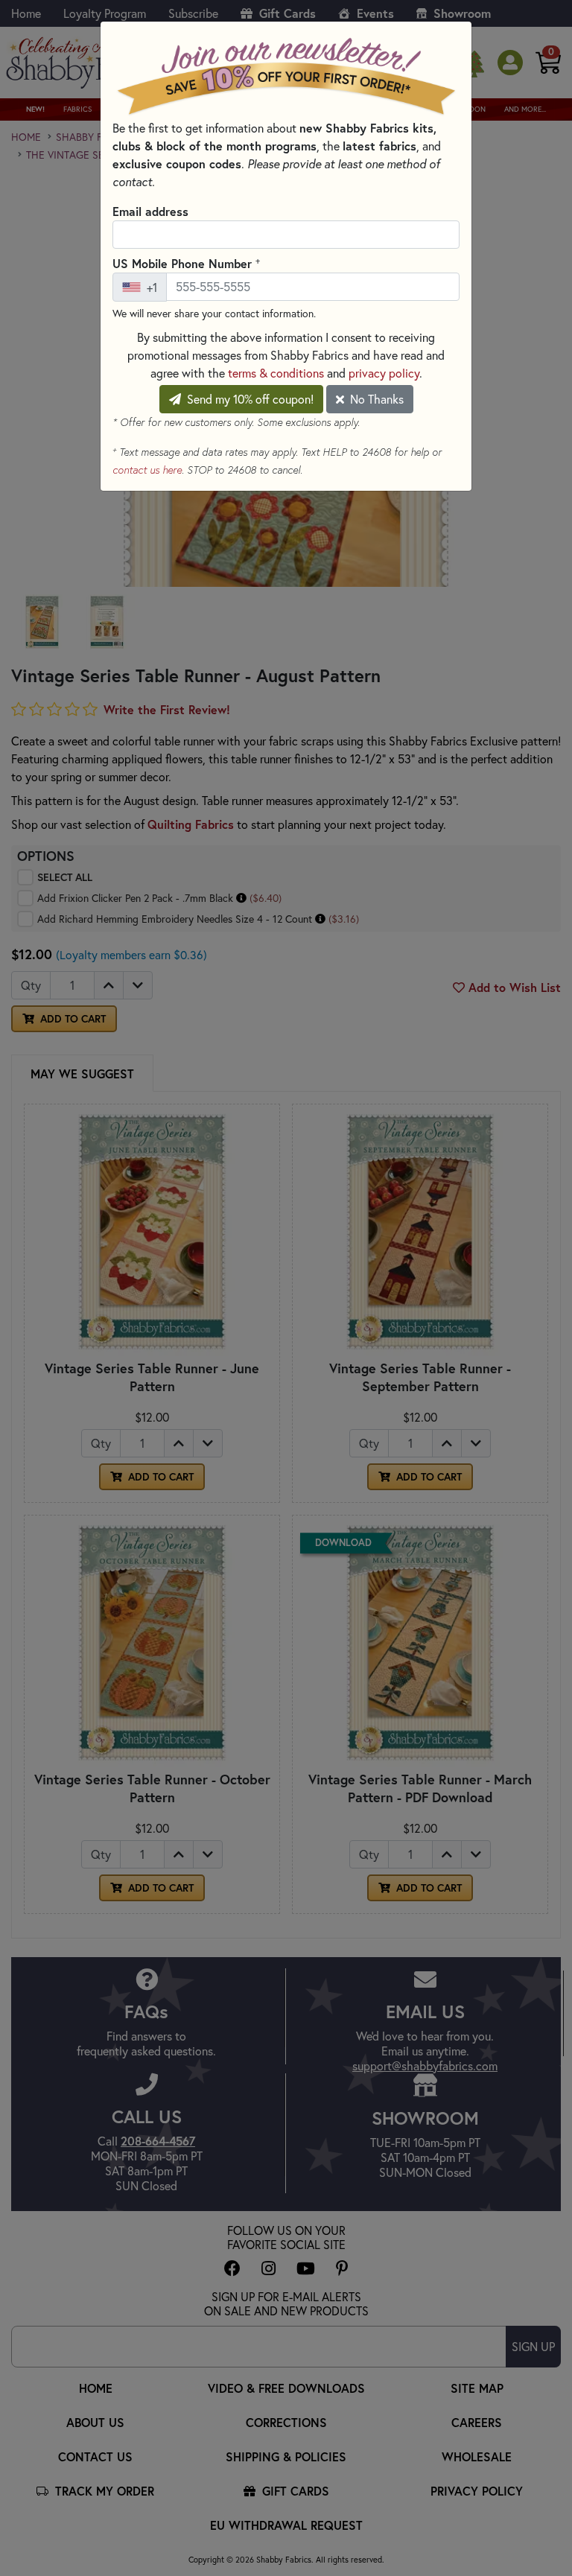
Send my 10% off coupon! (249, 399)
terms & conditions (276, 373)
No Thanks (375, 399)
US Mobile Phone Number (186, 263)
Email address (150, 211)
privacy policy (384, 373)
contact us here (147, 470)
